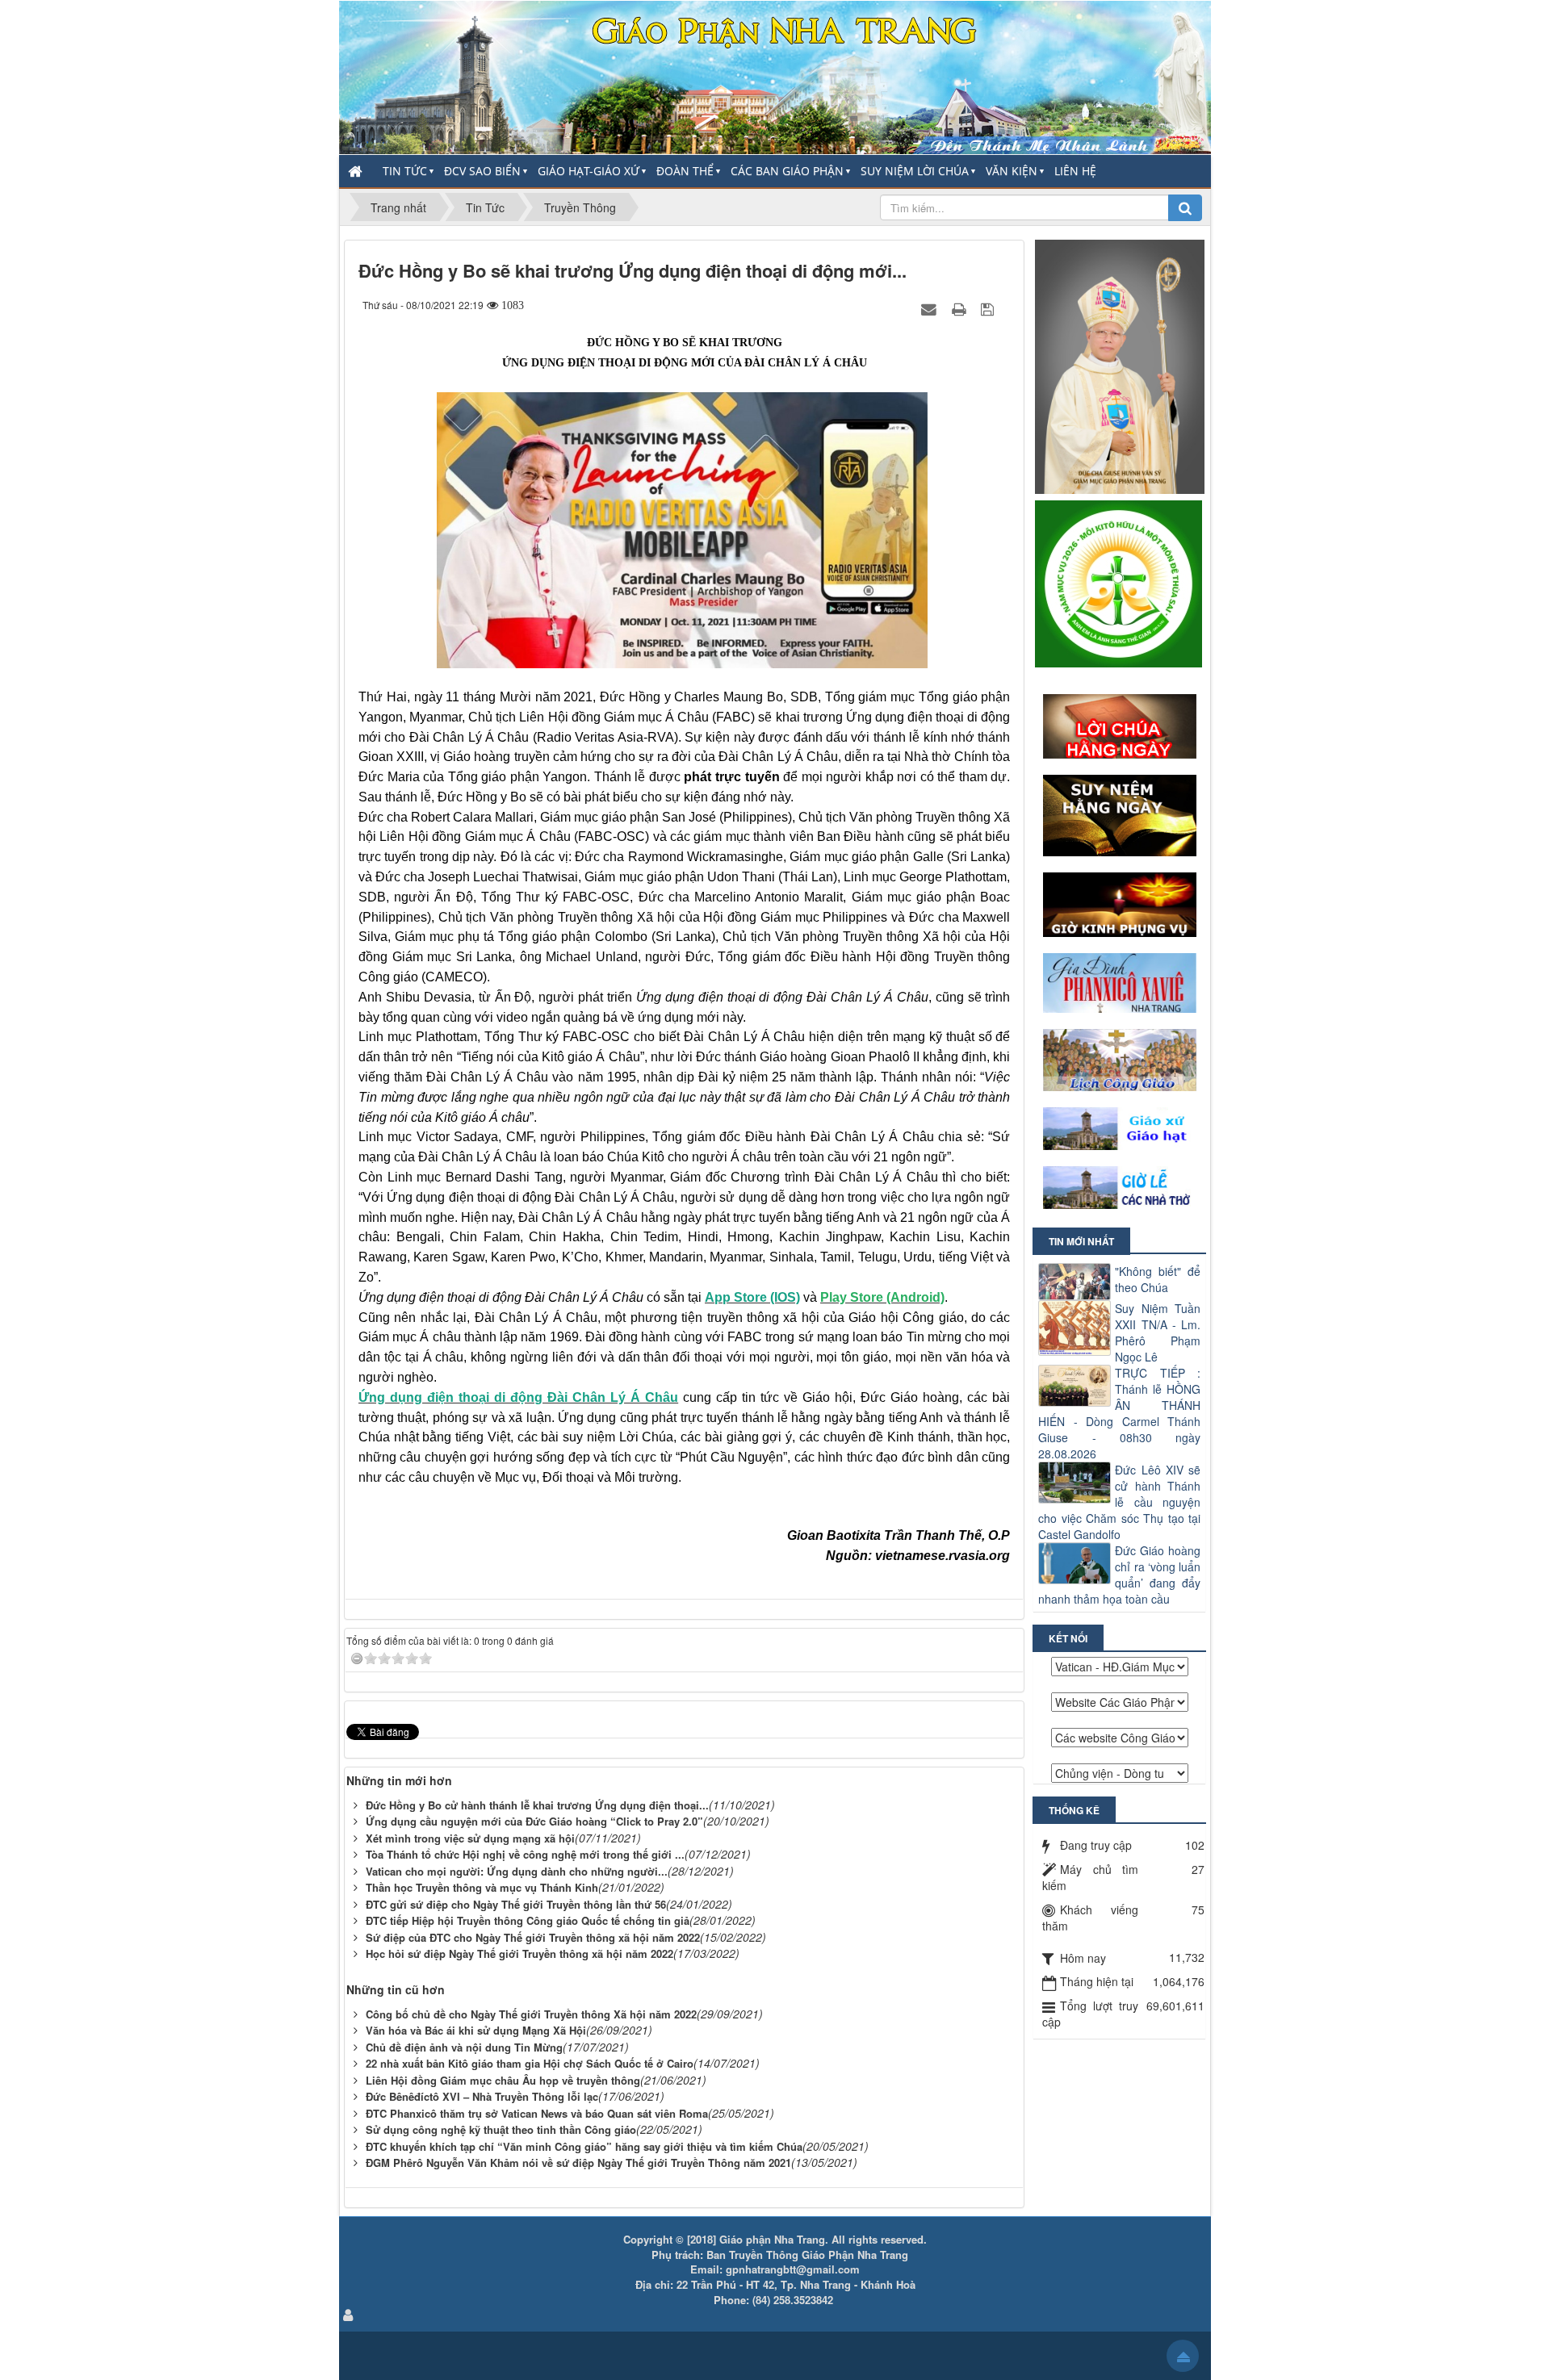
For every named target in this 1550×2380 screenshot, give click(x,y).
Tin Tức (405, 171)
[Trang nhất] (357, 171)
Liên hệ (1075, 171)
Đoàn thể (685, 171)
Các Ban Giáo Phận (787, 171)
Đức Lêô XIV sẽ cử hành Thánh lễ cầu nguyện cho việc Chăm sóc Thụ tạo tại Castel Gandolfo (1119, 1502)
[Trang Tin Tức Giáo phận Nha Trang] (775, 76)
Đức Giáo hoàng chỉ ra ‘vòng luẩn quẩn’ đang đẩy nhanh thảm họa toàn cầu (1119, 1575)
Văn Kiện (1012, 171)
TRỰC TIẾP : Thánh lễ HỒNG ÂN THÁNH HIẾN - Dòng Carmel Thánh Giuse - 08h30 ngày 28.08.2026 (1119, 1413)
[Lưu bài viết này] (989, 308)
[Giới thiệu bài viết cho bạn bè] (931, 308)
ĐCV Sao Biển (482, 171)
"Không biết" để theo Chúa (1158, 1279)
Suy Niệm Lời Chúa (915, 171)
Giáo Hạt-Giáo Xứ (589, 171)
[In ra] (961, 308)
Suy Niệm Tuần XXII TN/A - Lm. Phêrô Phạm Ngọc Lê (1158, 1332)
